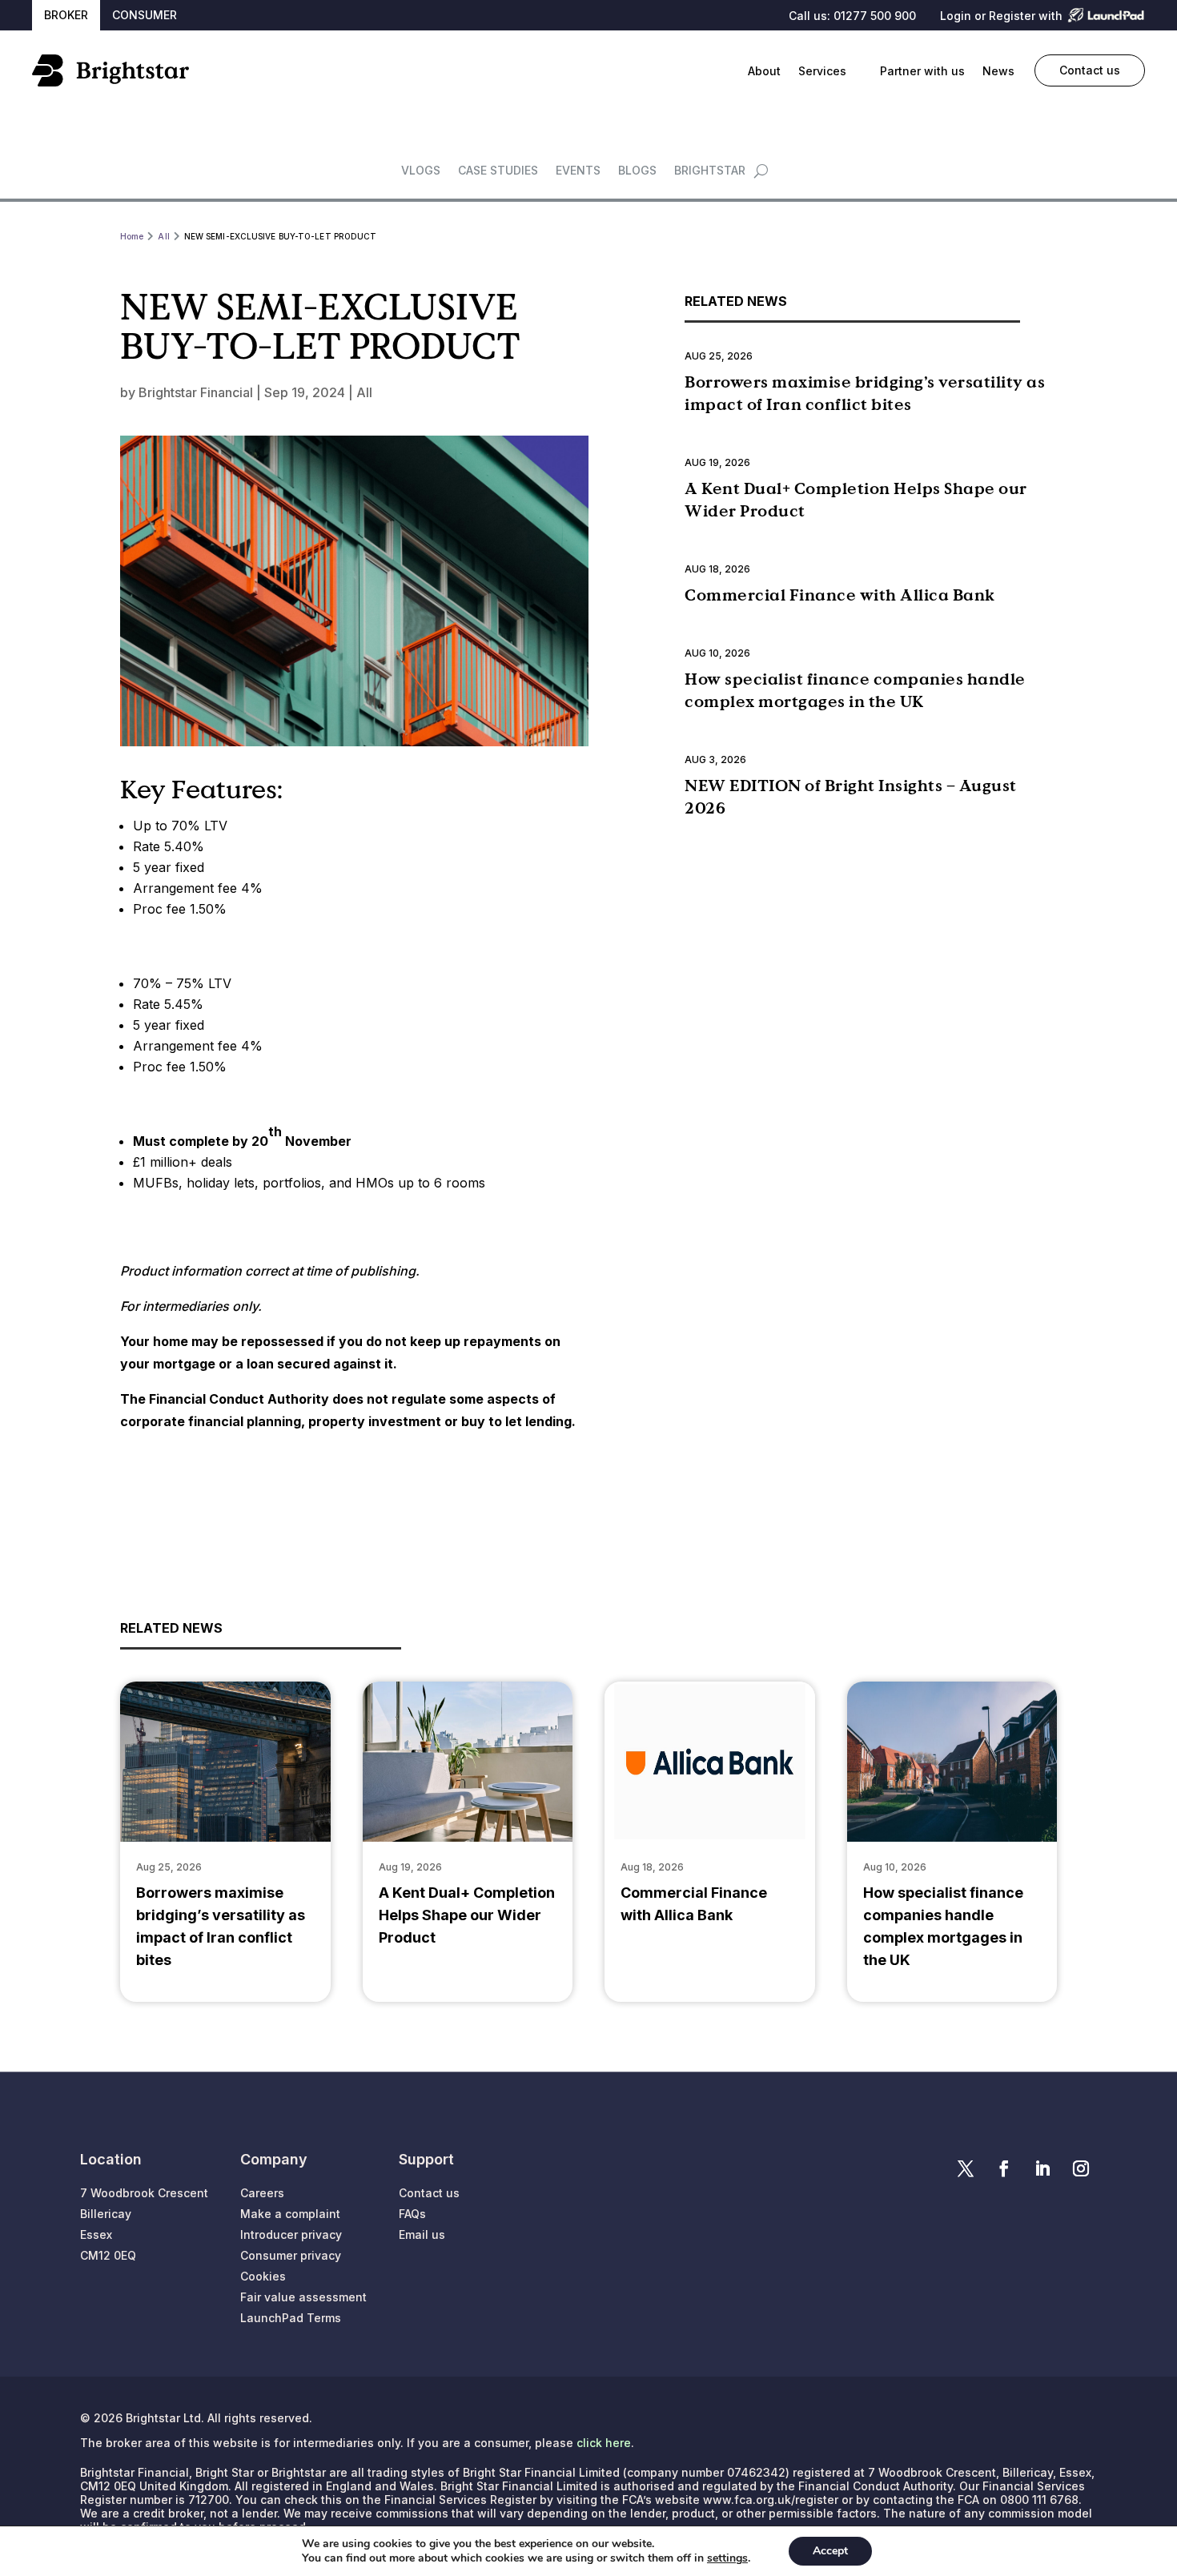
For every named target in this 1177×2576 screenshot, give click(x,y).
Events (578, 171)
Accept (830, 2551)
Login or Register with (1001, 16)
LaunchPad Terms (291, 2318)
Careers (262, 2193)
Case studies (498, 171)
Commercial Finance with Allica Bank (840, 595)
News (998, 71)
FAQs (412, 2214)
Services (822, 71)
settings (727, 2558)
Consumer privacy (291, 2255)
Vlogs (421, 171)
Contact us (1090, 70)
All (364, 392)
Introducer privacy (291, 2234)
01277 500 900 (875, 16)
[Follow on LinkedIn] (1042, 2168)
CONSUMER (145, 15)
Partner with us (922, 71)
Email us (422, 2234)
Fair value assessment (303, 2297)
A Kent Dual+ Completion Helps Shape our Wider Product (467, 1915)
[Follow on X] (966, 2168)
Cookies (263, 2276)
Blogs (637, 171)
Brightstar (710, 171)
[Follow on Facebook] (1004, 2168)
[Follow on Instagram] (1081, 2168)
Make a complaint (290, 2214)
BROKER (66, 15)
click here (604, 2443)
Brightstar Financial (196, 392)
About (764, 71)
